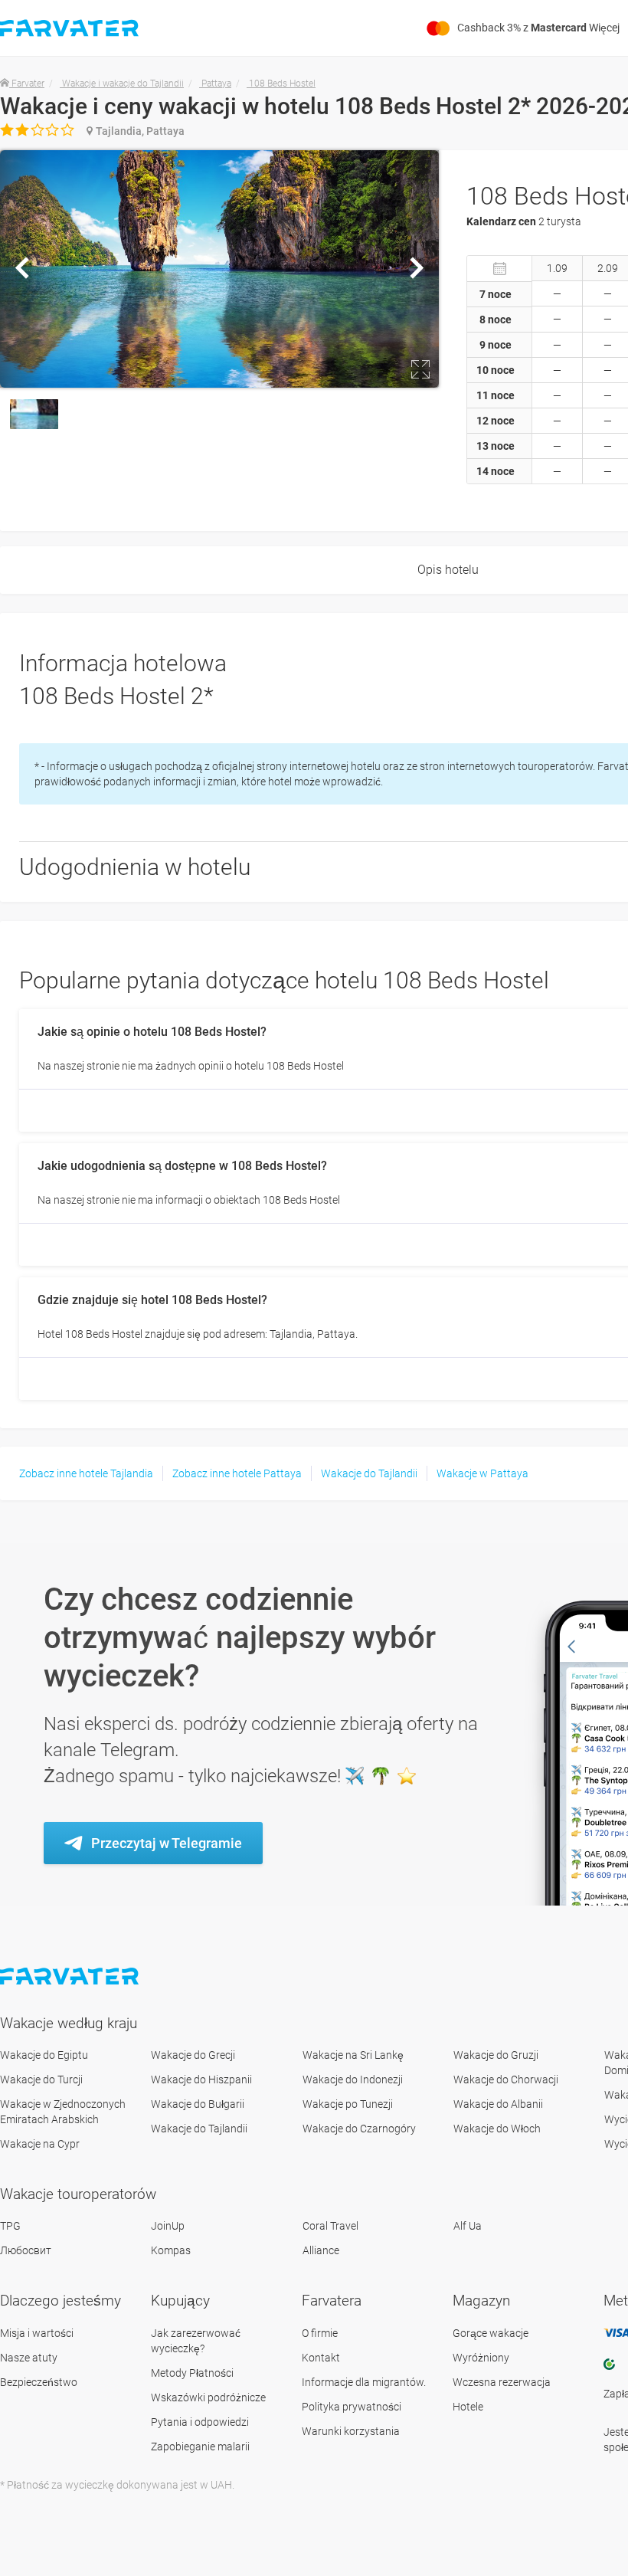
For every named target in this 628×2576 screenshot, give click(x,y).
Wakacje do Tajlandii (369, 1473)
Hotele (468, 2407)
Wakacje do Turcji (41, 2079)
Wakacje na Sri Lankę (353, 2055)
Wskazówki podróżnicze (208, 2397)
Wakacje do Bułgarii (198, 2104)
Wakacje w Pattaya (482, 1473)
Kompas (171, 2250)
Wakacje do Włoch (497, 2129)
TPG (10, 2226)
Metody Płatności (192, 2373)
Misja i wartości (37, 2333)
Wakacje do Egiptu (44, 2055)
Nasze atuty (29, 2358)
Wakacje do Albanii (498, 2104)
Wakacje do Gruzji (496, 2055)
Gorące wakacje (491, 2333)
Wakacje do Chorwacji (506, 2079)
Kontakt (321, 2358)
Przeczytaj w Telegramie (167, 1843)
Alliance (321, 2250)
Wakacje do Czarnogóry (359, 2129)
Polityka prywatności (352, 2407)
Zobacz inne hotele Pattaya (237, 1473)
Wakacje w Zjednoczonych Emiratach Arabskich (63, 2112)
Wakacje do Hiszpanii (201, 2079)
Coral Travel (330, 2226)
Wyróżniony (481, 2358)
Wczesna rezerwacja (502, 2382)
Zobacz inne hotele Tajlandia (86, 1473)
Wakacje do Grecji (193, 2055)
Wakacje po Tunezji (348, 2104)
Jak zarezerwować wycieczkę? (196, 2341)
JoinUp (168, 2226)
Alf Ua (468, 2226)
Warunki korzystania (351, 2431)
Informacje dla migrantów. (364, 2382)
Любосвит (26, 2250)
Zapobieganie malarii (200, 2447)
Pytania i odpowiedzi (200, 2422)
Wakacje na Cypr (40, 2144)
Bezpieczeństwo (39, 2382)
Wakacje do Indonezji (353, 2079)
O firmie (320, 2333)
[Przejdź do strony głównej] (71, 1976)
